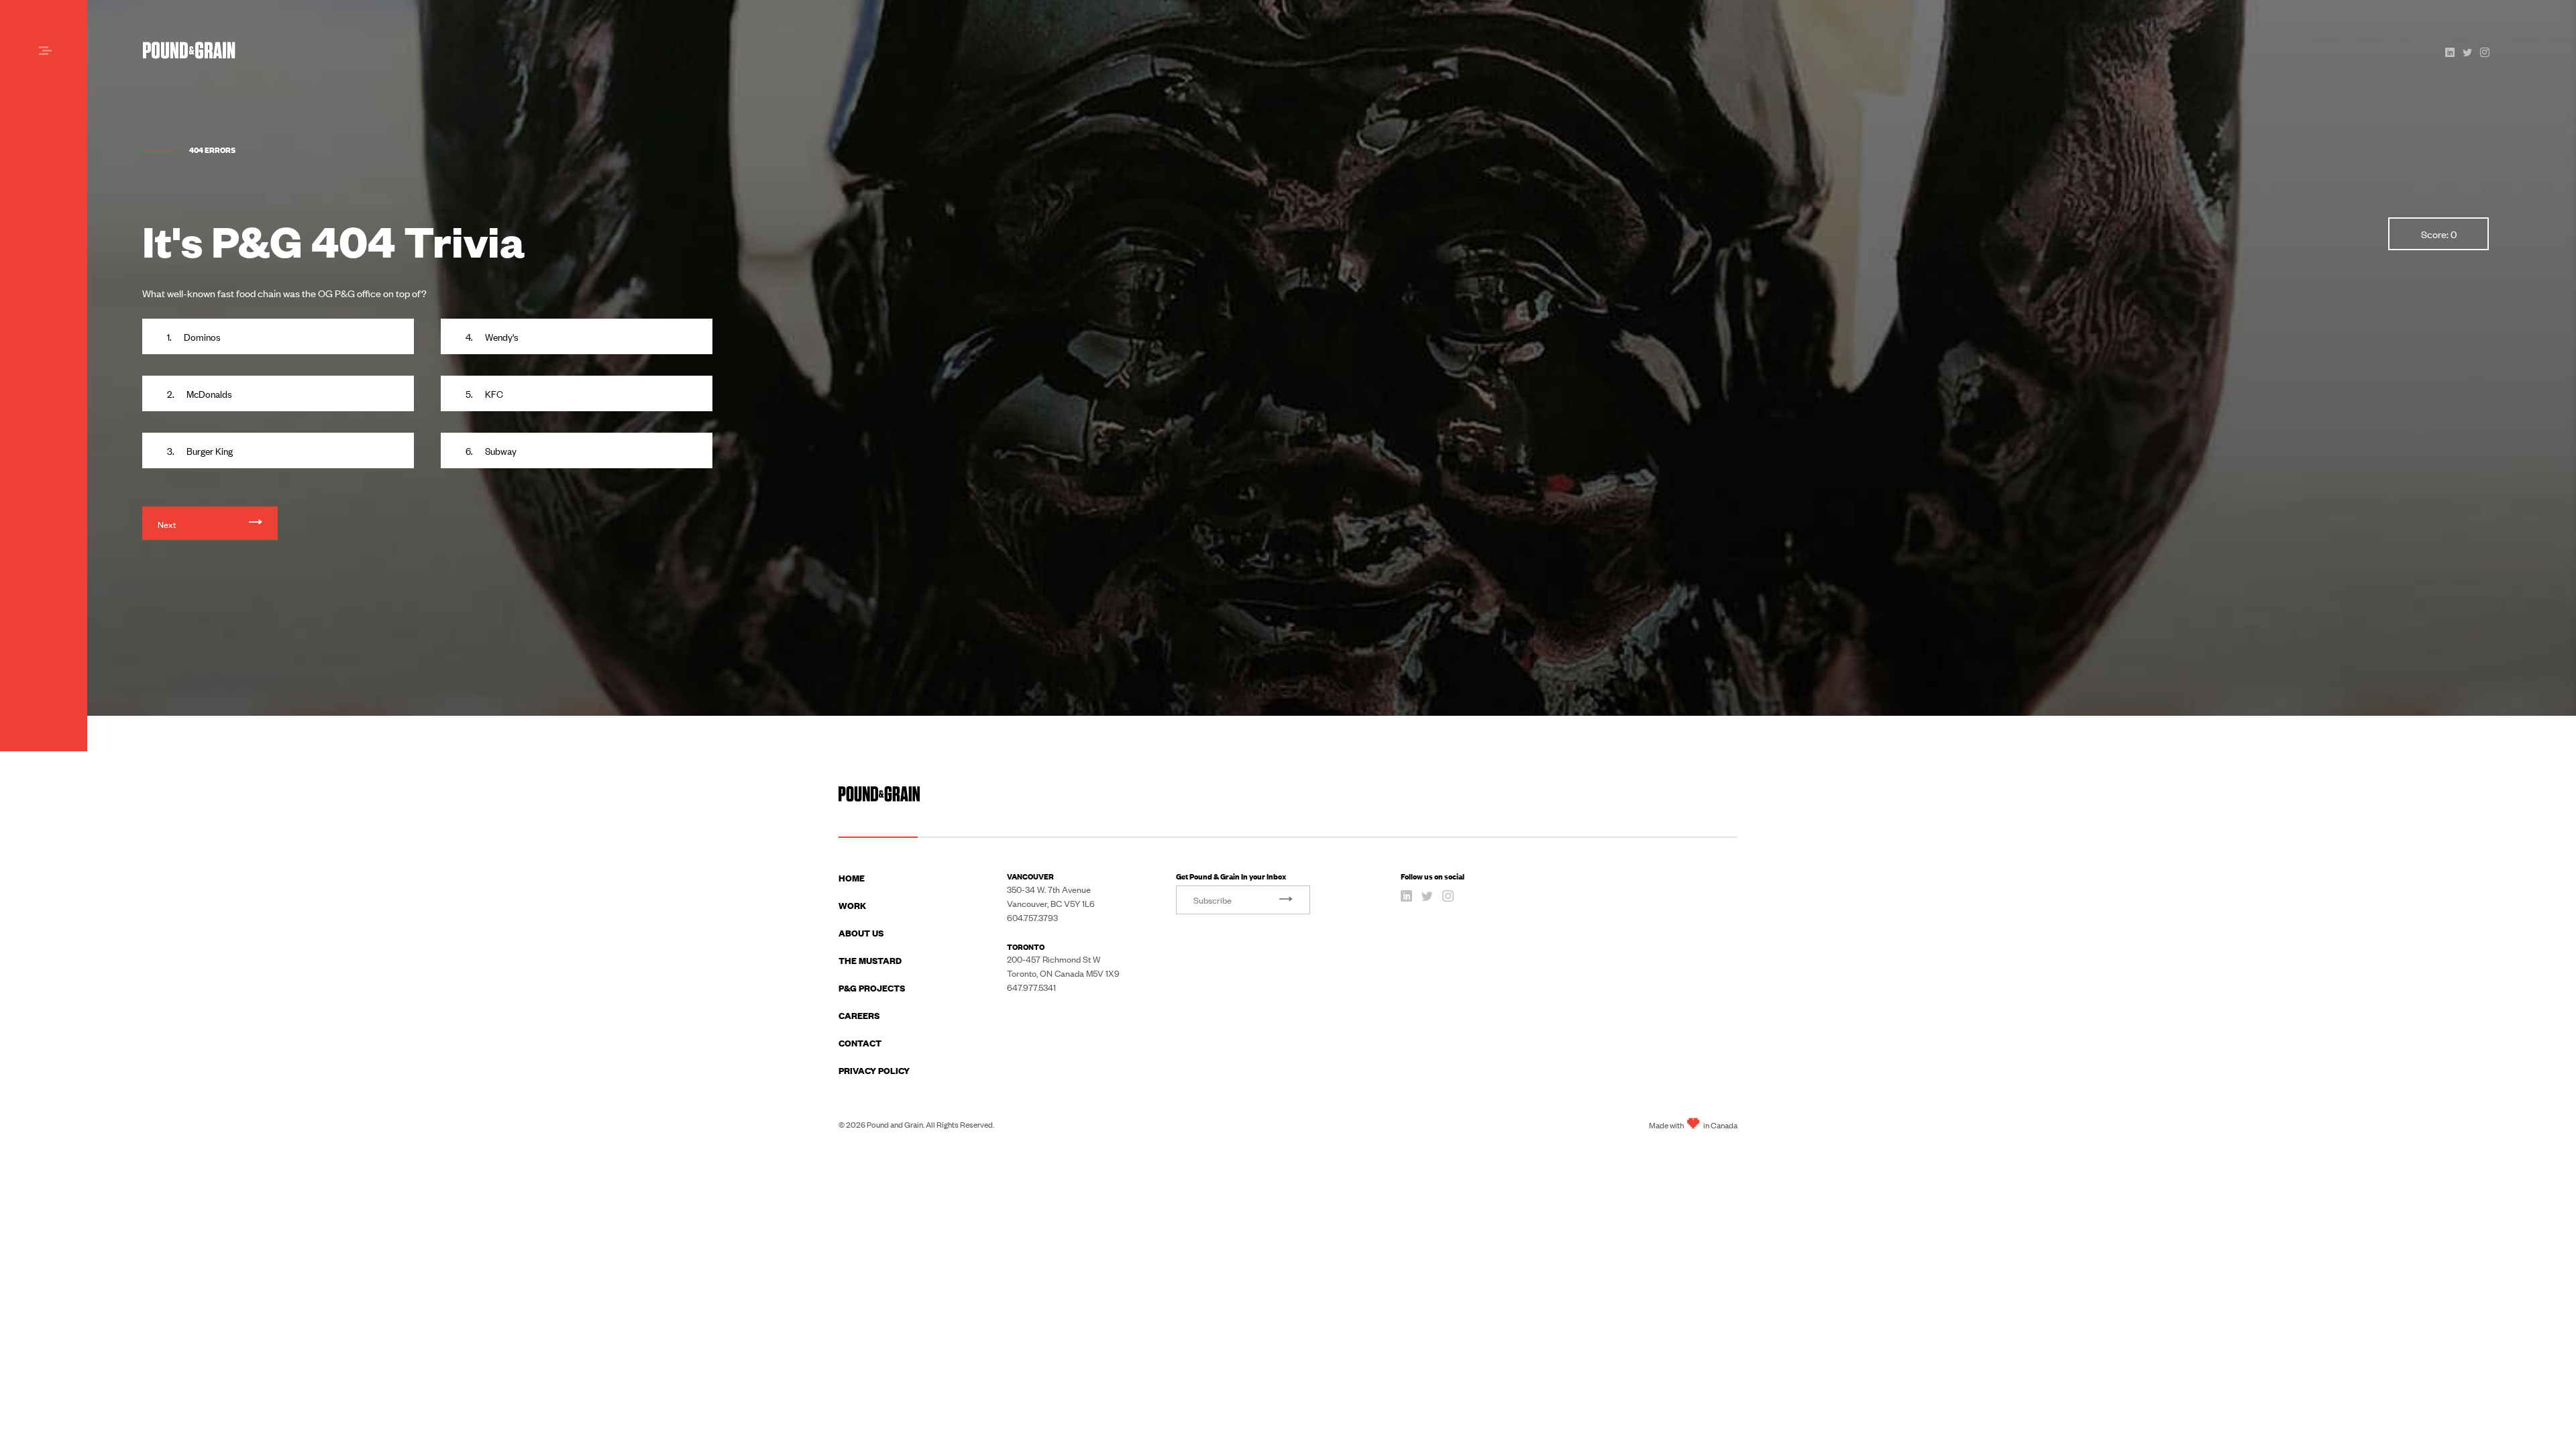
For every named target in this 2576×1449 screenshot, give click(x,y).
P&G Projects (872, 987)
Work (852, 905)
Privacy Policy (874, 1070)
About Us (861, 932)
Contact (860, 1042)
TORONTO (1026, 946)
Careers (859, 1015)
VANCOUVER (1030, 876)
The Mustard (870, 960)
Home (852, 877)
